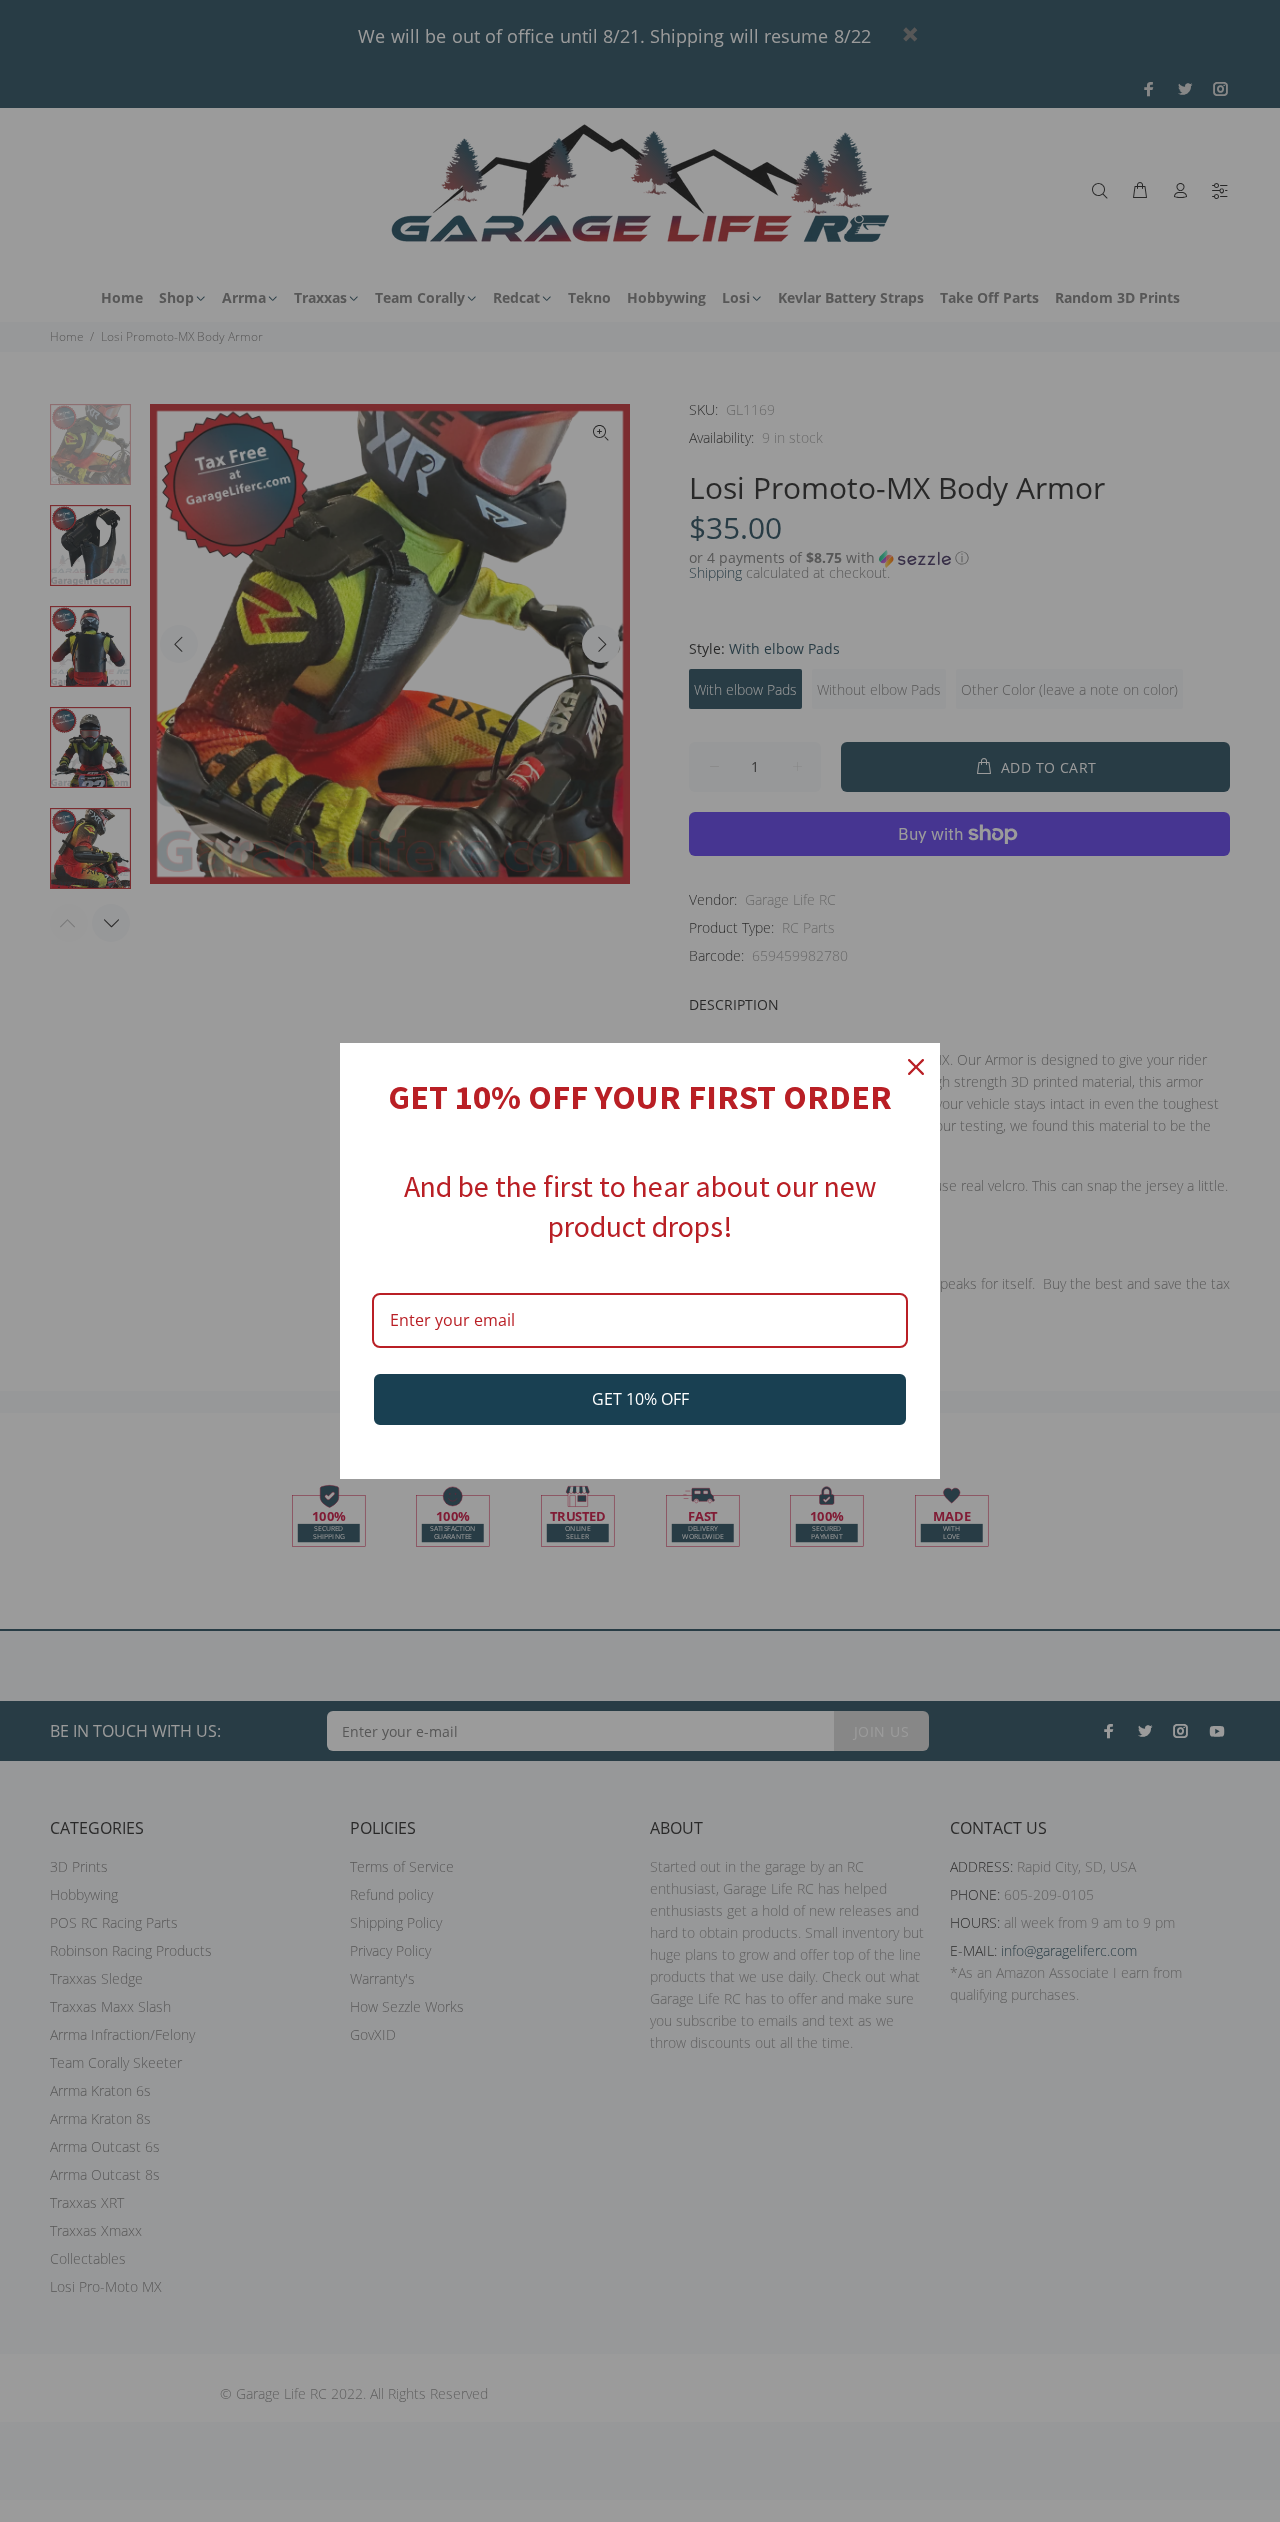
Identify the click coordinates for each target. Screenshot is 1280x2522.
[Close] (916, 1067)
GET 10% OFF (640, 1399)
